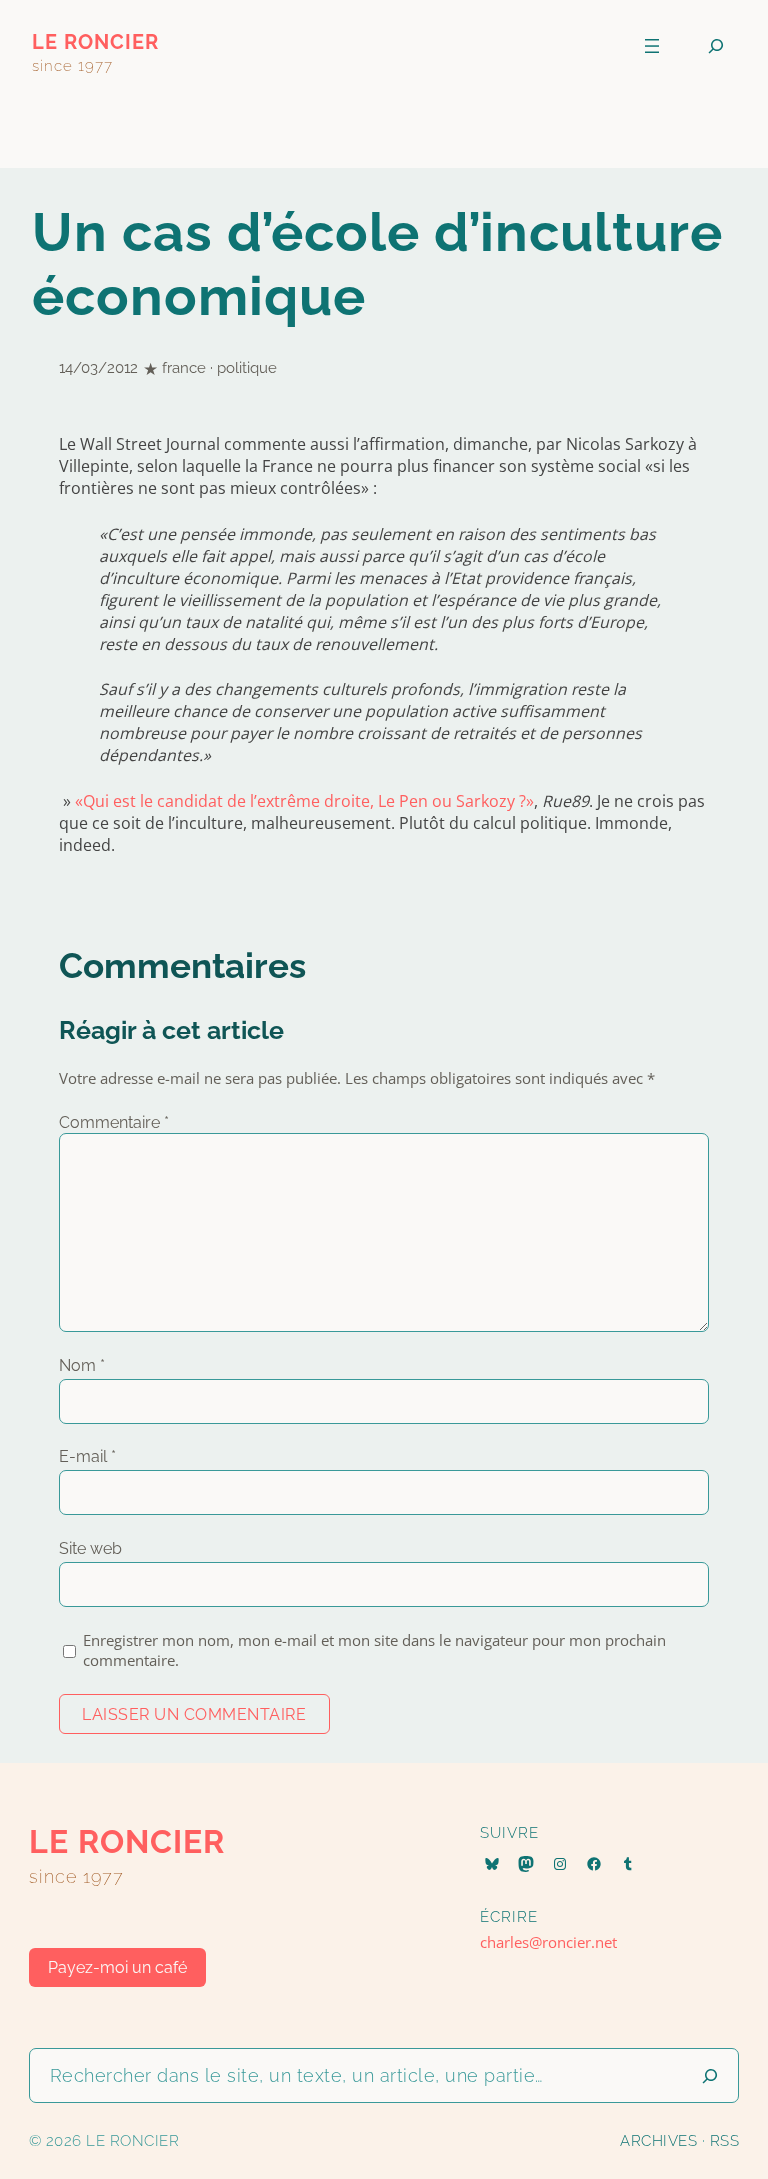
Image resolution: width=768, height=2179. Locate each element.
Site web (90, 1548)
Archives (658, 2141)
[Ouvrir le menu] (652, 46)
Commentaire (114, 1122)
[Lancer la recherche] (710, 2075)
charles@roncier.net (548, 1942)
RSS (725, 2141)
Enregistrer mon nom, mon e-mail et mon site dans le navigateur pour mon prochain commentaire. (374, 1650)
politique (247, 368)
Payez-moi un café (117, 1967)
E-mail (87, 1456)
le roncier (95, 42)
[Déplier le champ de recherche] (716, 46)
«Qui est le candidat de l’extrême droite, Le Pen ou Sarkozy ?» (304, 801)
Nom (82, 1365)
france (184, 368)
